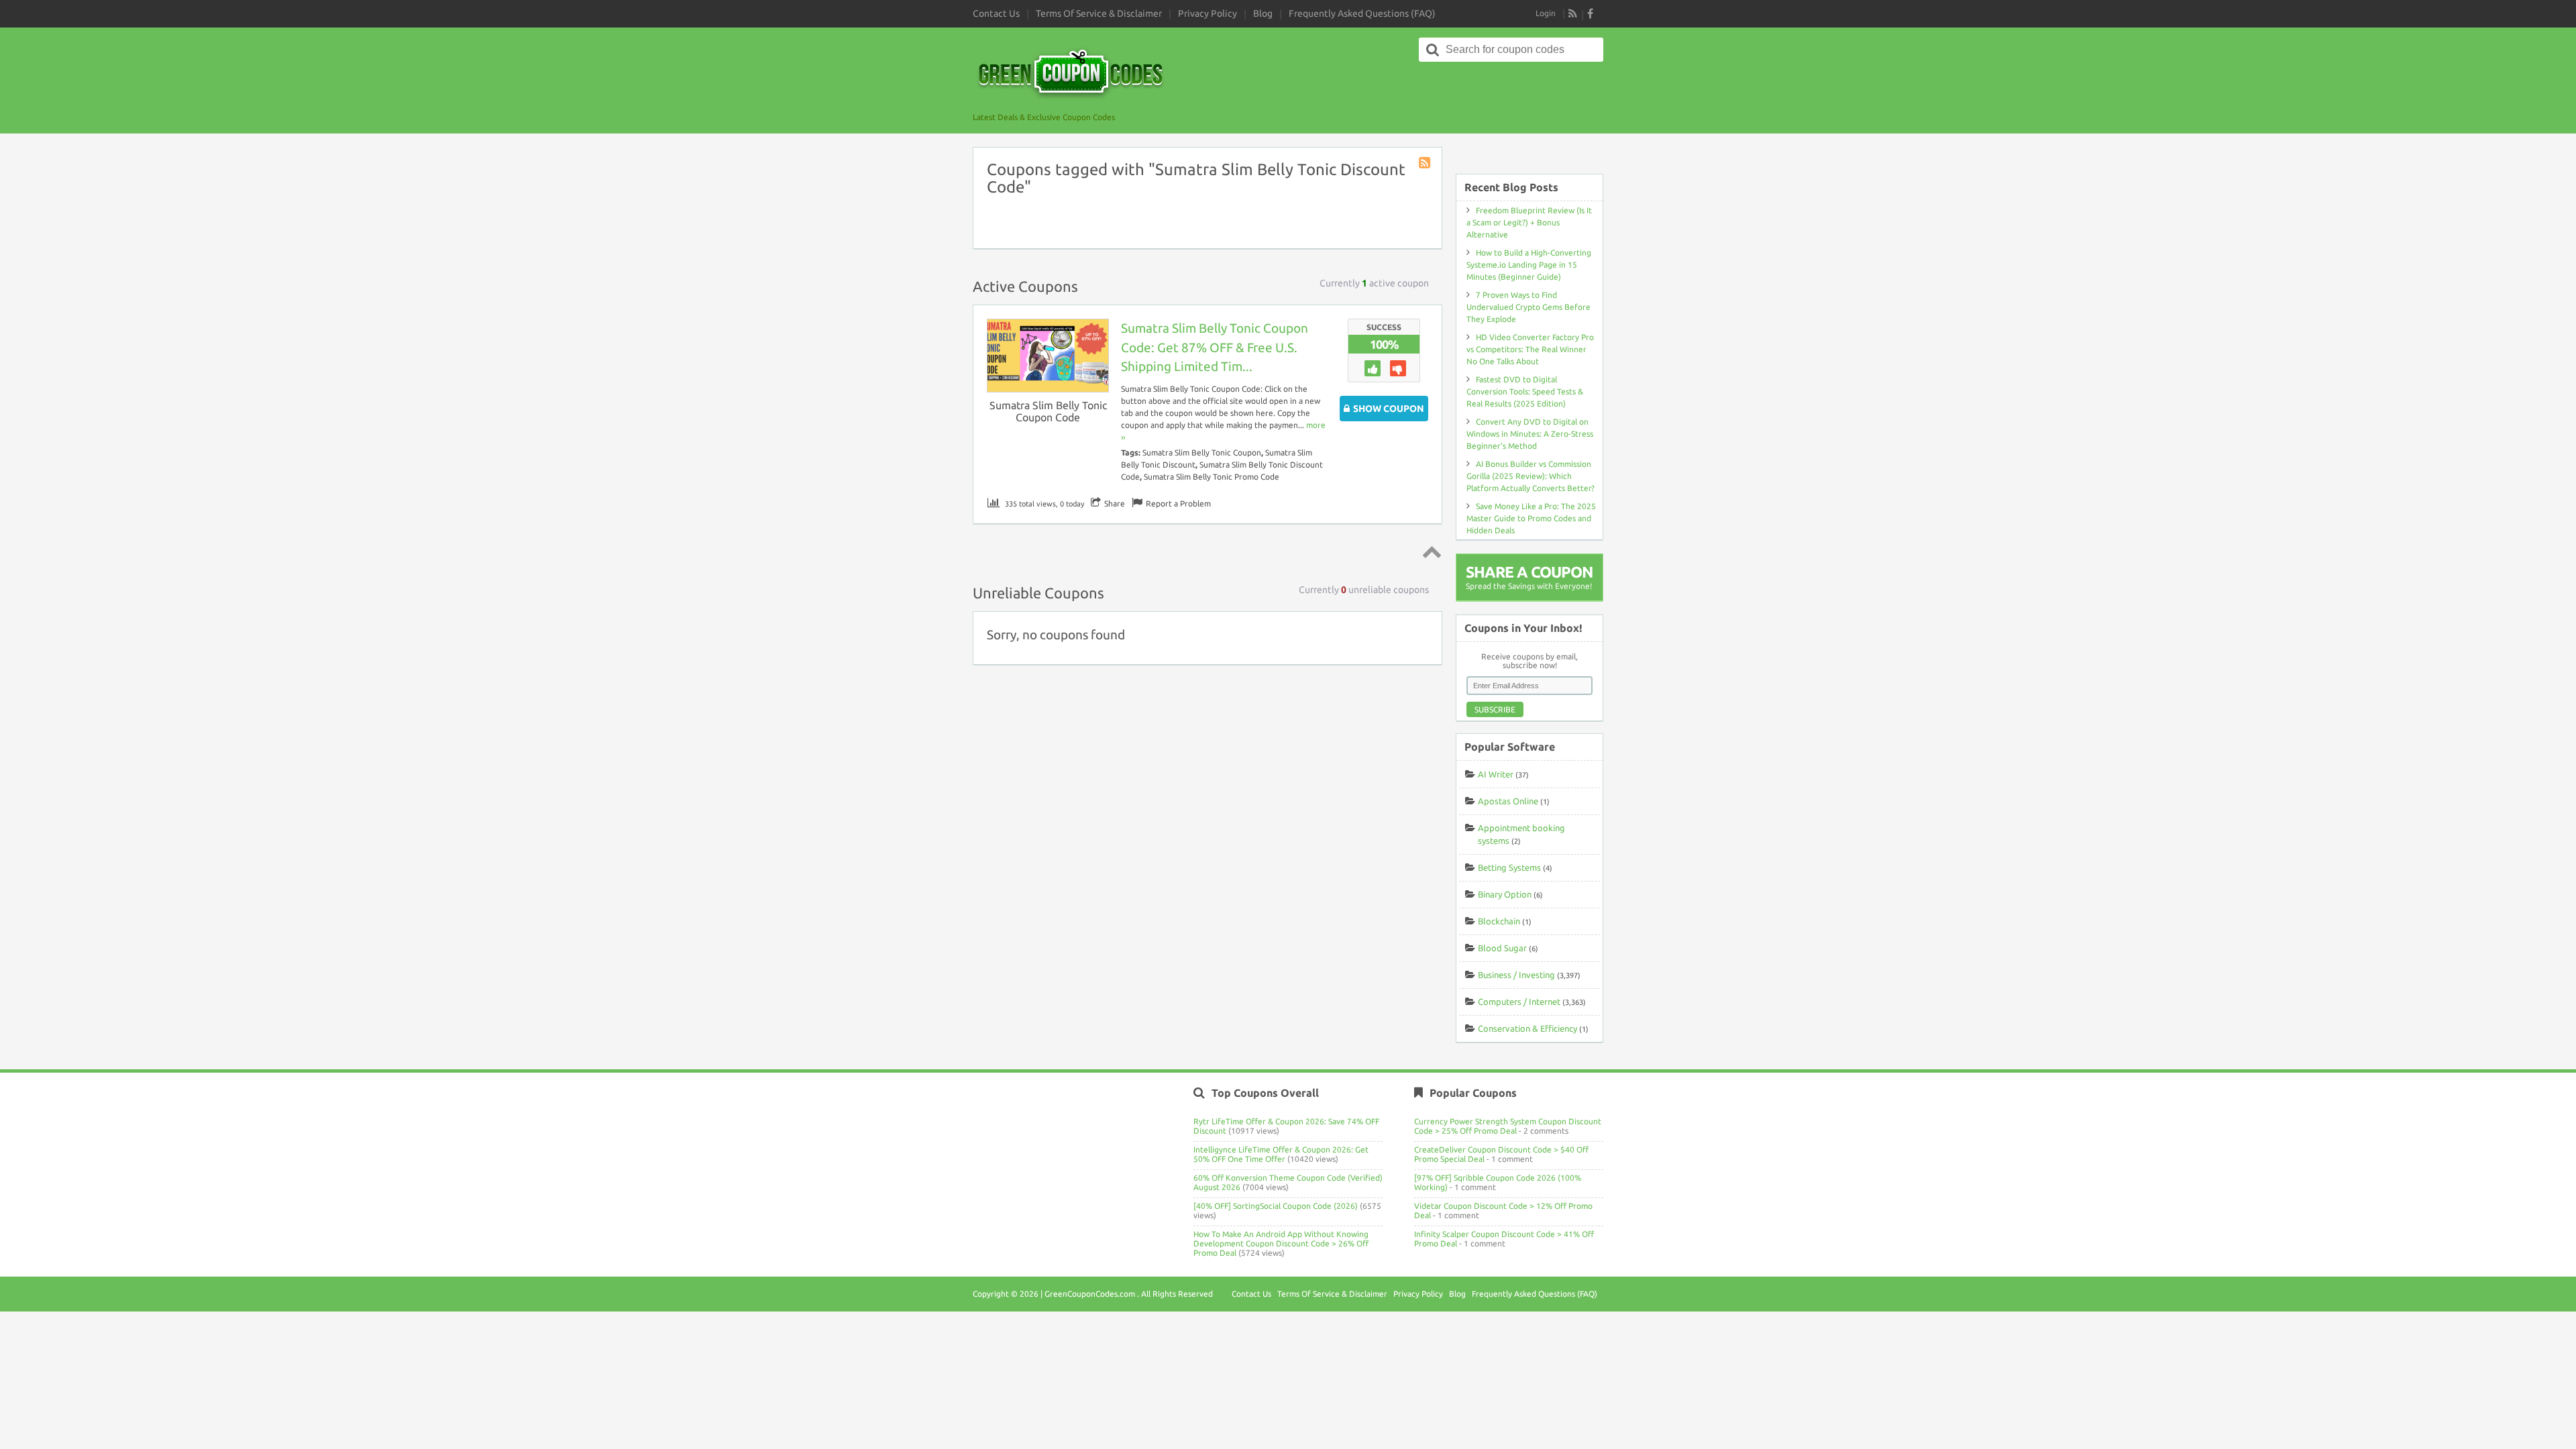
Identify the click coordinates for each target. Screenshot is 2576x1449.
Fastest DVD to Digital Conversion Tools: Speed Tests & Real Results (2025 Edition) (1525, 391)
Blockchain (1499, 921)
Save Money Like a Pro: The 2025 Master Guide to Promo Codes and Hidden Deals (1531, 518)
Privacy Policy (1207, 13)
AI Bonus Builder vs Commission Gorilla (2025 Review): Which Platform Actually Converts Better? (1531, 476)
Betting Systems (1509, 867)
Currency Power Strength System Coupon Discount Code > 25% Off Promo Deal (1508, 1126)
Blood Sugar (1502, 948)
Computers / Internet (1519, 1002)
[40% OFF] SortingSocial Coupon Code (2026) (1276, 1206)
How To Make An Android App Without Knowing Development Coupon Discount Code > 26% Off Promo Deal (1281, 1243)
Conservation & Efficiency (1527, 1028)
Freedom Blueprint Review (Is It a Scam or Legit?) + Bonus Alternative (1529, 222)
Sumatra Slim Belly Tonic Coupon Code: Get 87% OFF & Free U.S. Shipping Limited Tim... (1215, 347)
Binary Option (1505, 894)
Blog (1263, 13)
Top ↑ (1430, 551)
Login (1546, 13)
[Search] (1433, 50)
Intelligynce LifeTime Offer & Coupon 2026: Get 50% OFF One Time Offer (1281, 1154)
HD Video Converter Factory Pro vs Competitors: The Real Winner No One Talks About (1530, 349)
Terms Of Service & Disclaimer (1099, 13)
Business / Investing (1516, 975)
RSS (1573, 13)
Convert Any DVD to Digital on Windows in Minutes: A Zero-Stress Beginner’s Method (1530, 434)
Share (1115, 503)
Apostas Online (1508, 801)
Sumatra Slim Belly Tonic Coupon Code (1048, 411)
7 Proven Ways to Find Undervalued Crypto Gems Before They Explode (1528, 307)
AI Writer (1496, 774)
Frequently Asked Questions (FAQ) (1362, 13)
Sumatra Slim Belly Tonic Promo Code (1212, 477)
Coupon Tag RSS (1426, 164)
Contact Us (996, 13)
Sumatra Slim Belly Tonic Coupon (1202, 452)
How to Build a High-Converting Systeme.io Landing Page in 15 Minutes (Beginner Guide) (1529, 265)
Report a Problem (1178, 503)
